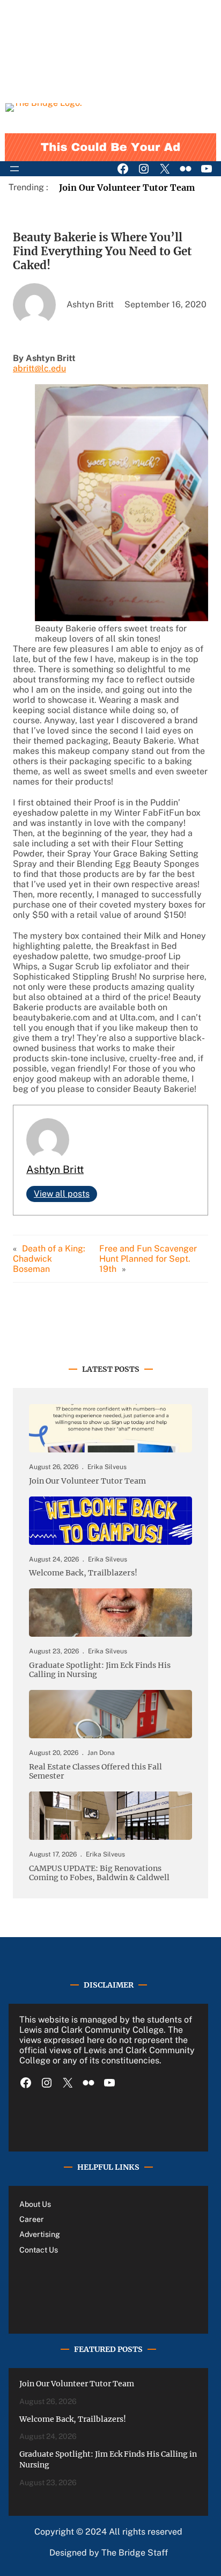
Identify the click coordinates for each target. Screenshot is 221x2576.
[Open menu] (14, 169)
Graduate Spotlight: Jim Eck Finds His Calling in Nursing (100, 1670)
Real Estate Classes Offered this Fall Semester (95, 1772)
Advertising (40, 2234)
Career (32, 2219)
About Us (35, 2204)
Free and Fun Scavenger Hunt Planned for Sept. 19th (148, 1259)
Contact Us (39, 2250)
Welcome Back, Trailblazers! (83, 1573)
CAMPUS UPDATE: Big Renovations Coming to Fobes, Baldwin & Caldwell (99, 1873)
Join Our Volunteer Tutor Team (127, 188)
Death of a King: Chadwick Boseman (49, 1259)
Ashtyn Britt (55, 1169)
